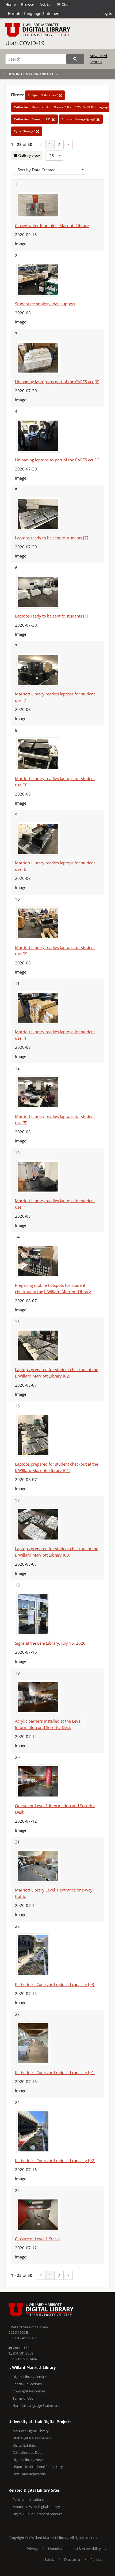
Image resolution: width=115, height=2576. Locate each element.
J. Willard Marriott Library (28, 2327)
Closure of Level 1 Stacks (38, 2239)
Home (11, 4)
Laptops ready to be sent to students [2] (52, 538)
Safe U (49, 2559)
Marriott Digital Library (31, 2431)
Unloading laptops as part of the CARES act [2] (57, 382)
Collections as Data (28, 2452)
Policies (96, 2559)
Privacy (32, 2549)
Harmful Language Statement (34, 13)
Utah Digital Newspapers (32, 2438)
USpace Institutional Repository (38, 2467)
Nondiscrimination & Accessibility (74, 2549)
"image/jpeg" (79, 119)
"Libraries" (43, 95)
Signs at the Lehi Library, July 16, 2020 (50, 1643)
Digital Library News (28, 2460)
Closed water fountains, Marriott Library (52, 225)
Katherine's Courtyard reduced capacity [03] (55, 1984)
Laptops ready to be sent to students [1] (52, 616)
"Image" (25, 131)
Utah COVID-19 (25, 43)
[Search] (75, 59)
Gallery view (28, 155)
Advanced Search (98, 59)
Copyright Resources (29, 2391)
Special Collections (27, 2384)
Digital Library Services (30, 2377)
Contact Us (21, 2348)
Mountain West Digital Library (36, 2507)
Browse (28, 4)
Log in (107, 13)
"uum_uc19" (33, 119)
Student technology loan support (45, 304)
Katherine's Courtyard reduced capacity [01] (55, 2072)
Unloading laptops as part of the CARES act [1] (57, 460)
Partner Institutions (28, 2499)
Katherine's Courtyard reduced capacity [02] (55, 2160)
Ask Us (45, 4)
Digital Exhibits (24, 2445)
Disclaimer (72, 2559)
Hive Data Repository (29, 2474)
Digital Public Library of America (38, 2514)
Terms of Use (23, 2398)
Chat (65, 4)
